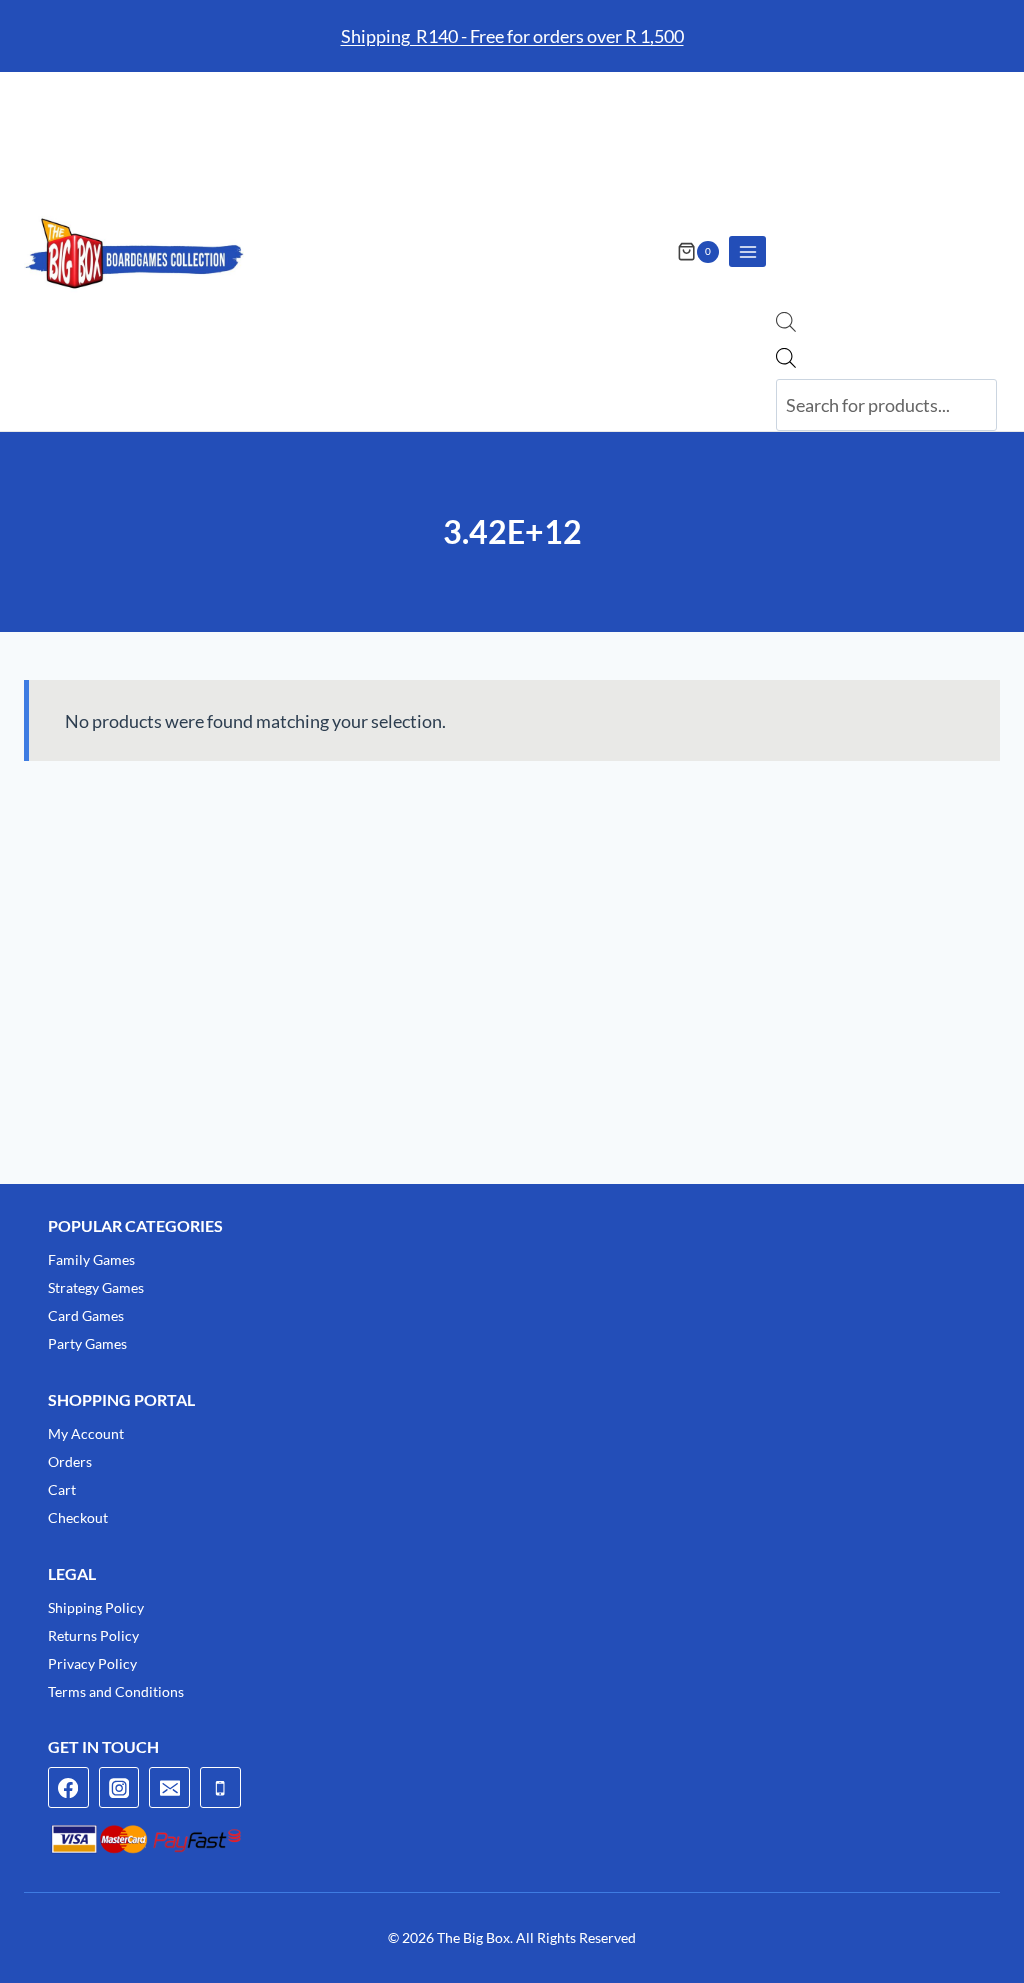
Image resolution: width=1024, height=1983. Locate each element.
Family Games (91, 1259)
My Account (86, 1433)
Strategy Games (96, 1287)
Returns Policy (93, 1635)
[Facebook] (68, 1787)
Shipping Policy (96, 1607)
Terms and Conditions (116, 1691)
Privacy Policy (92, 1663)
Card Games (86, 1315)
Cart (62, 1489)
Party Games (87, 1343)
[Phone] (220, 1787)
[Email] (169, 1787)
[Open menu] (747, 251)
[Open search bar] (786, 325)
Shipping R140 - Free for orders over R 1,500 (512, 36)
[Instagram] (119, 1787)
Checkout (78, 1517)
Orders (70, 1461)
